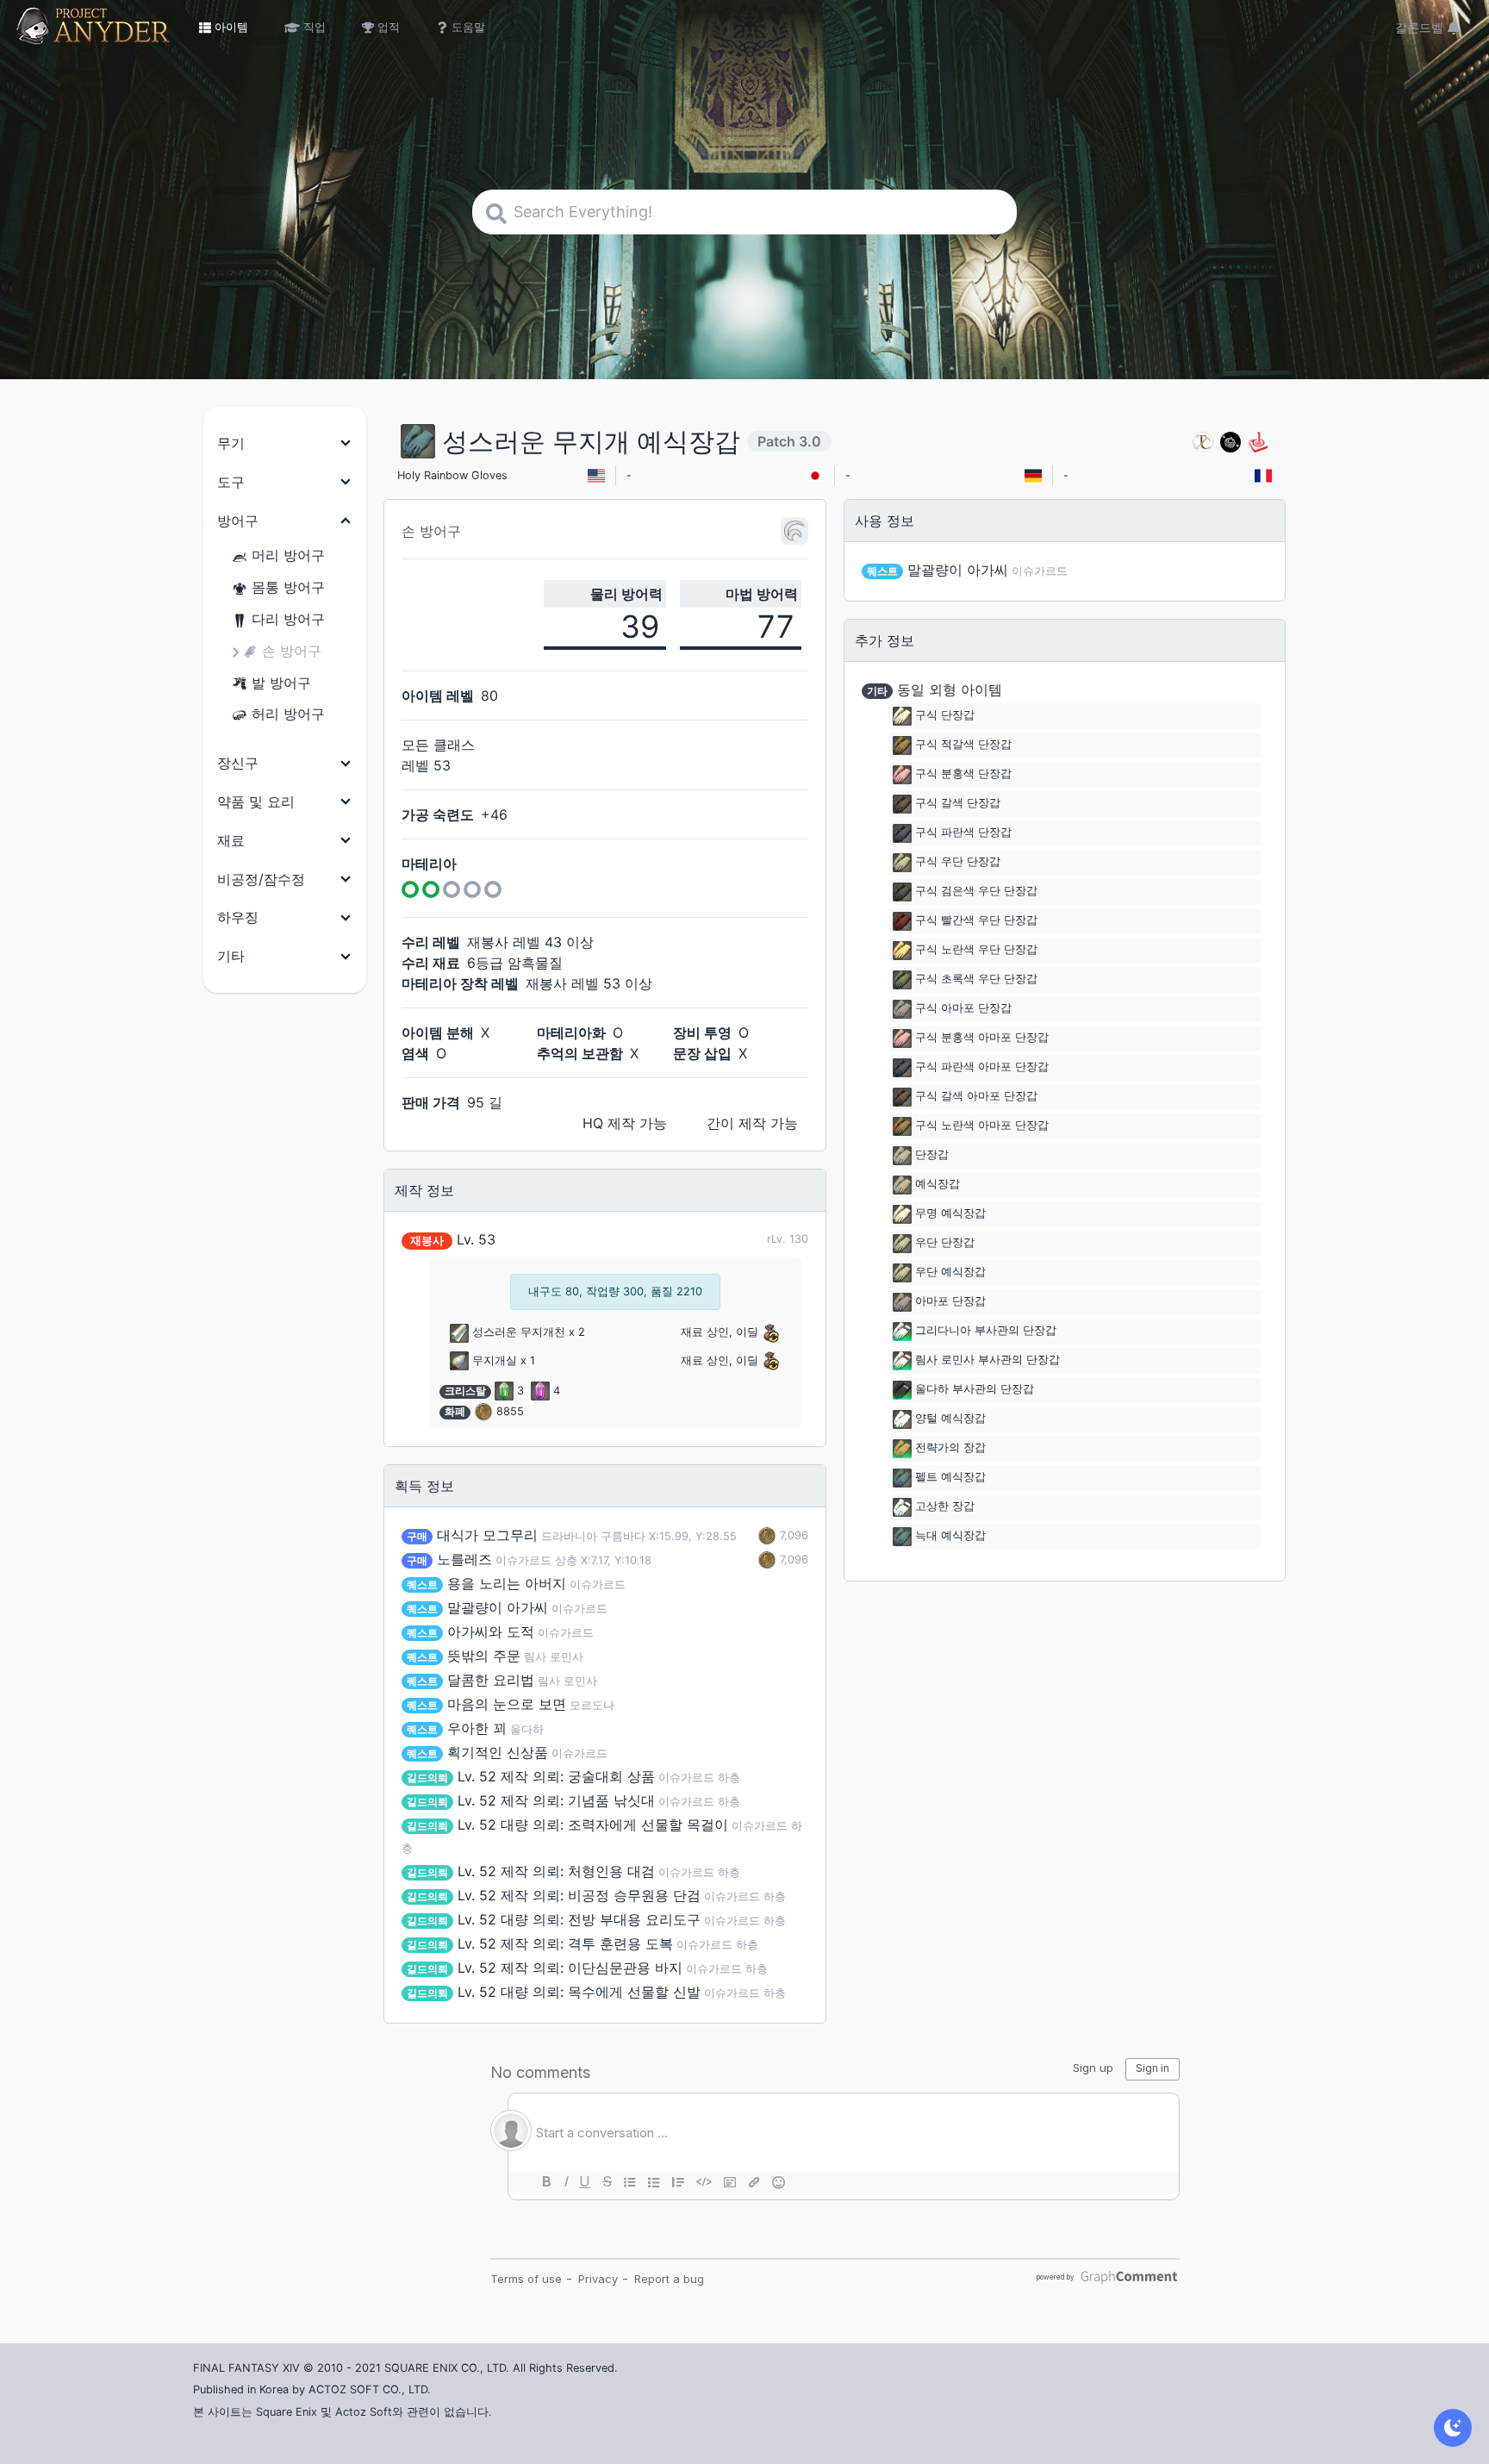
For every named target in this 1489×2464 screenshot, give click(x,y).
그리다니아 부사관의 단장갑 (986, 1331)
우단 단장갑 (945, 1243)
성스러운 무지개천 (519, 1332)
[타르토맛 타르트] (1230, 442)
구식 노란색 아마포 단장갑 (982, 1126)
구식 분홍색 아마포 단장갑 (982, 1038)
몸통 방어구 (288, 587)
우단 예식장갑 (950, 1273)
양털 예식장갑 (950, 1419)
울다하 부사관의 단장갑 (975, 1390)
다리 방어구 (288, 619)
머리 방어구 (288, 555)
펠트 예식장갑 (950, 1478)
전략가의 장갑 (950, 1448)
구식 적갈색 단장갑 (963, 745)
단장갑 (932, 1155)
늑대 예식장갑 (950, 1536)
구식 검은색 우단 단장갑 (976, 892)
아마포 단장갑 (950, 1302)
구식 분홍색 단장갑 (963, 774)
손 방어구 (292, 651)
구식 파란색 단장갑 (963, 833)
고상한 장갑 (945, 1507)
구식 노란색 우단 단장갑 (976, 950)
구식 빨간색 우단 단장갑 (976, 921)
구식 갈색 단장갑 (958, 804)
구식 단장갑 (945, 716)
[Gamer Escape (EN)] (1258, 442)
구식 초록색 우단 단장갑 (976, 979)
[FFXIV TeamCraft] (1203, 442)
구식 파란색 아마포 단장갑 (982, 1067)
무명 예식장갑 (950, 1214)
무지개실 (495, 1360)
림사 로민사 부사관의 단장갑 (987, 1360)
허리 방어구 (288, 714)
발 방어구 (281, 683)
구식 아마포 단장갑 (963, 1009)
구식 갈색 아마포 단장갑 (976, 1097)
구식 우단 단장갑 (958, 862)
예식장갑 (938, 1185)
